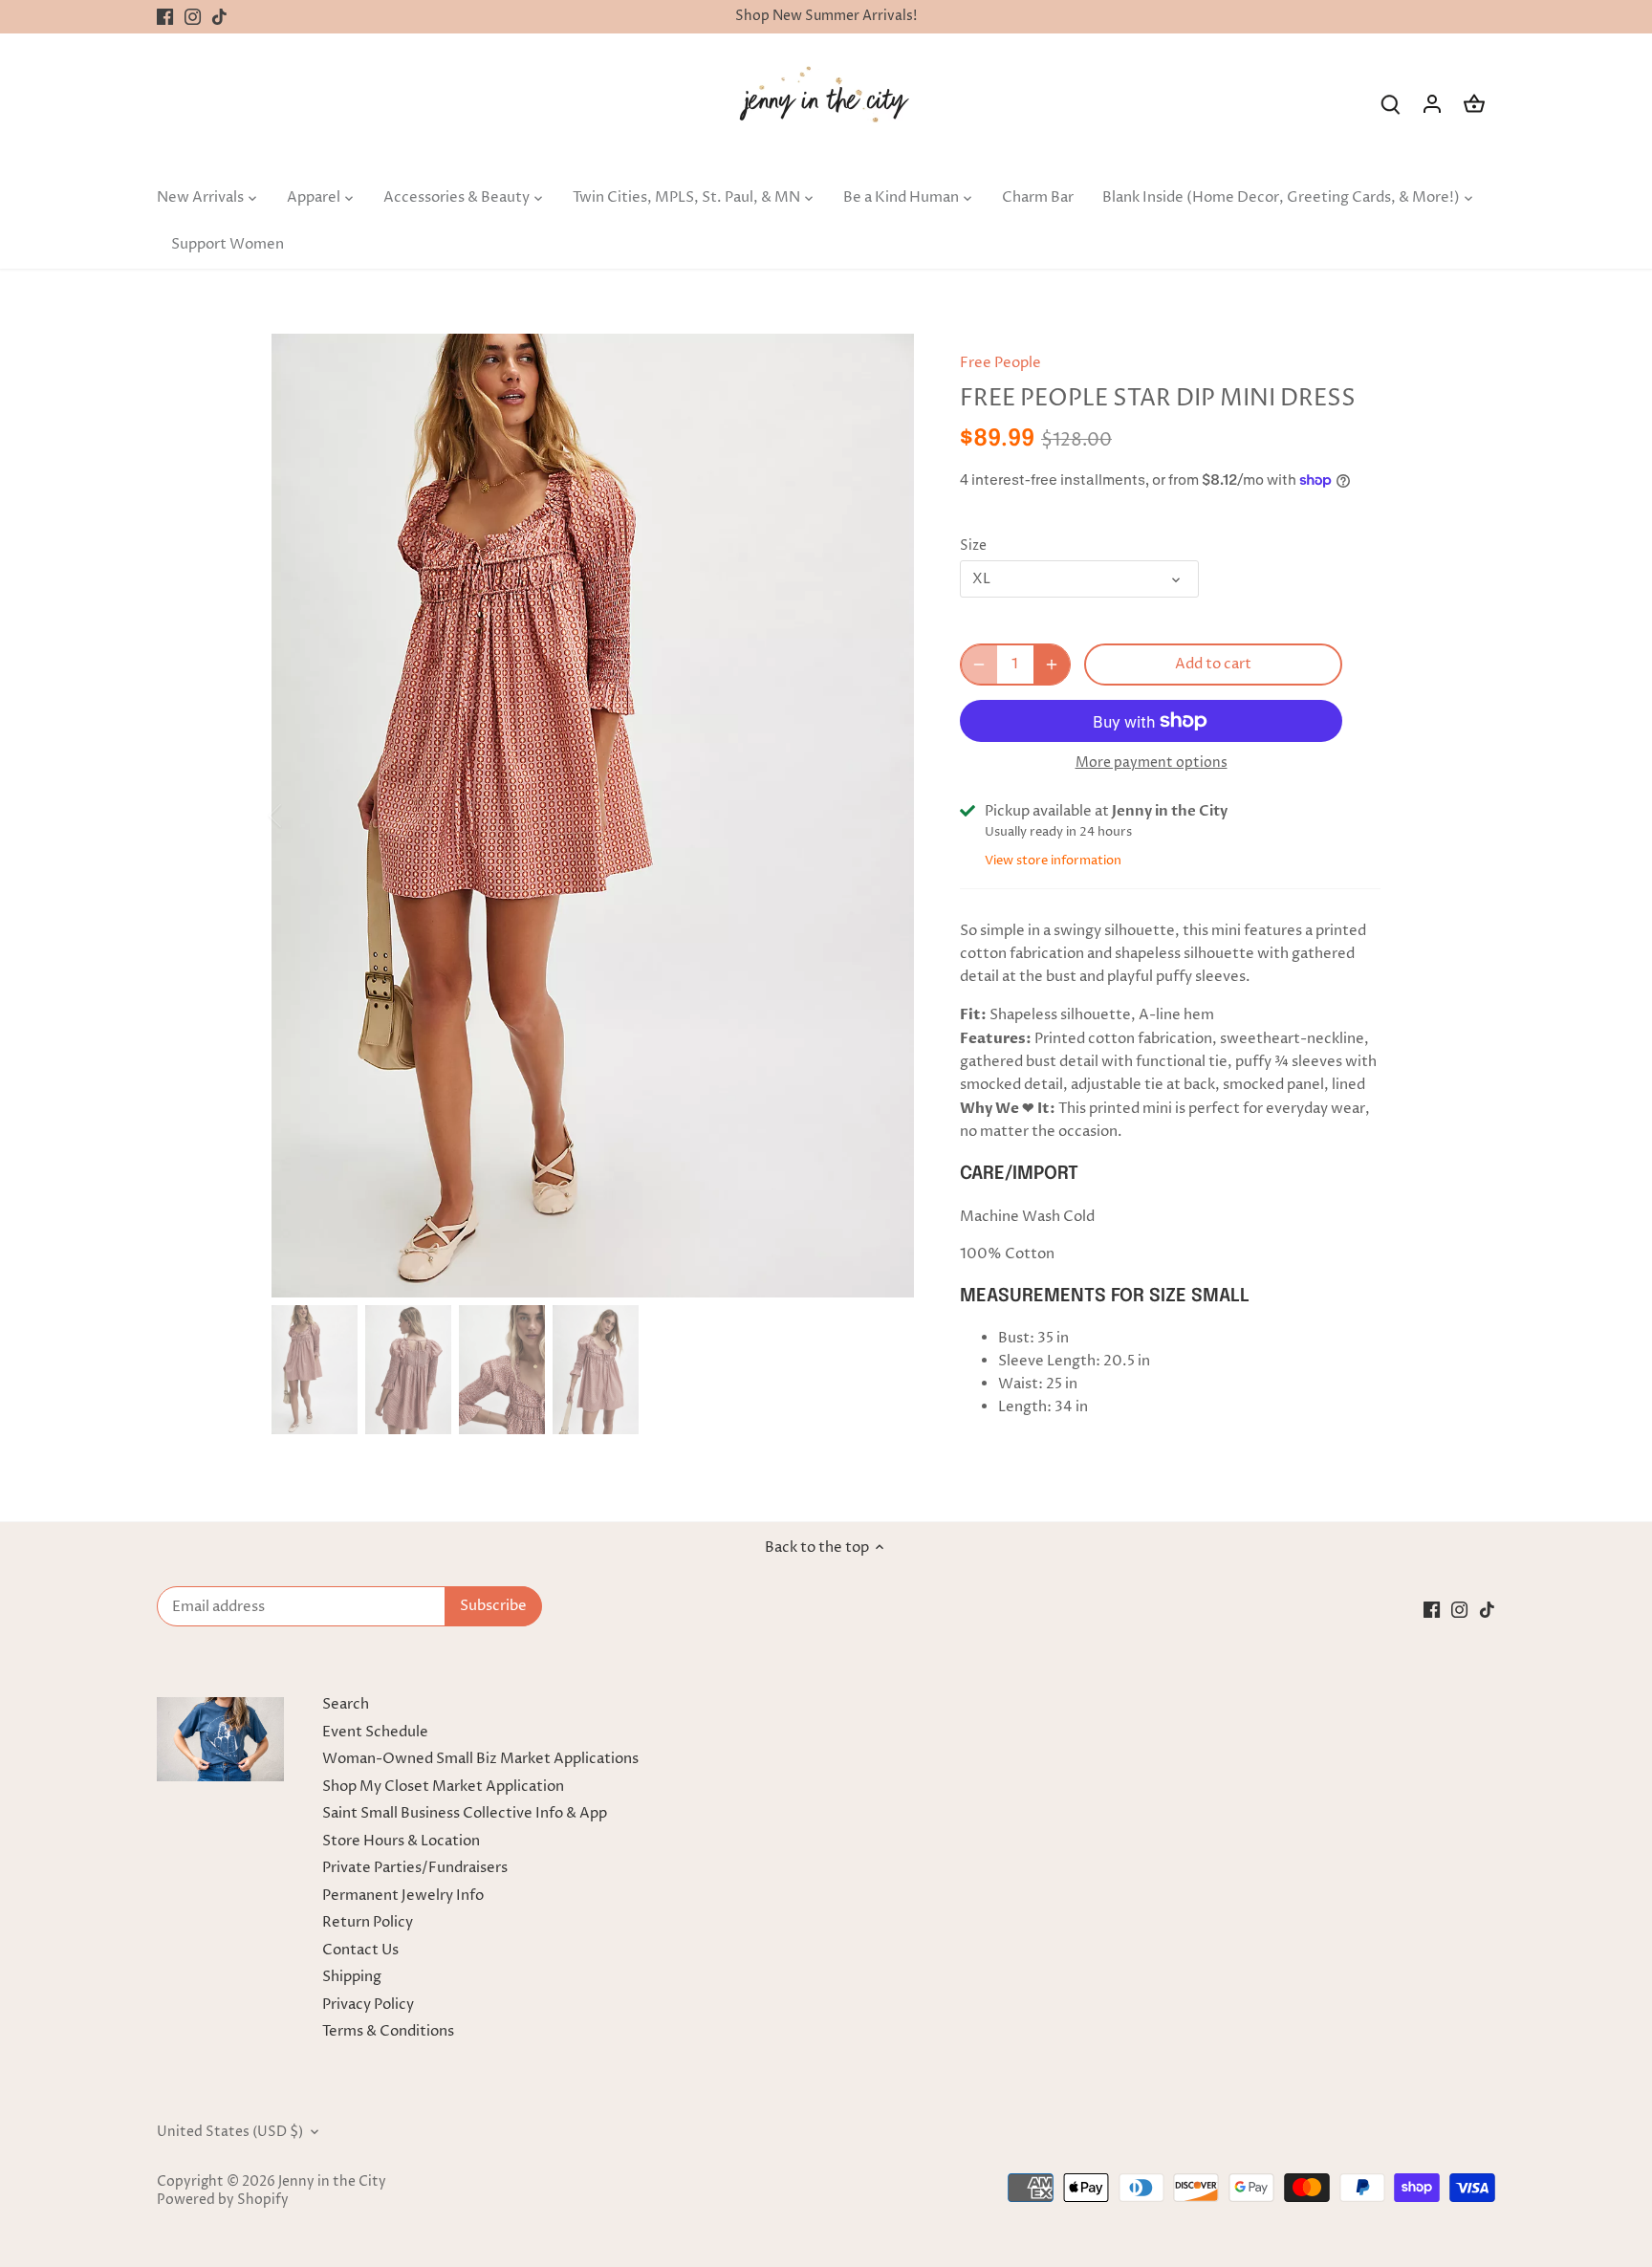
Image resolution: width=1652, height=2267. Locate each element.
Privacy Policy (368, 2005)
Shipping (352, 1977)
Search (346, 1704)
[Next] (885, 816)
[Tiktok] (219, 17)
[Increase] (1052, 665)
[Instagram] (193, 17)
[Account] (1432, 104)
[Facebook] (165, 17)
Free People (1000, 363)
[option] (593, 816)
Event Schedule (375, 1732)
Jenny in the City (332, 2182)
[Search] (1390, 104)
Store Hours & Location (401, 1841)
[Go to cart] (1474, 104)
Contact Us (360, 1950)
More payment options (1152, 763)
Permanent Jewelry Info (403, 1896)
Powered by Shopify (223, 2200)
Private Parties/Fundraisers (415, 1868)
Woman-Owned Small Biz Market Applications (480, 1759)
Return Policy (368, 1922)
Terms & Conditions (388, 2031)
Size (973, 546)
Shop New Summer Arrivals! (826, 16)
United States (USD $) (230, 2132)
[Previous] (300, 816)
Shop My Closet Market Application (443, 1787)
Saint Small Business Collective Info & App (465, 1813)
